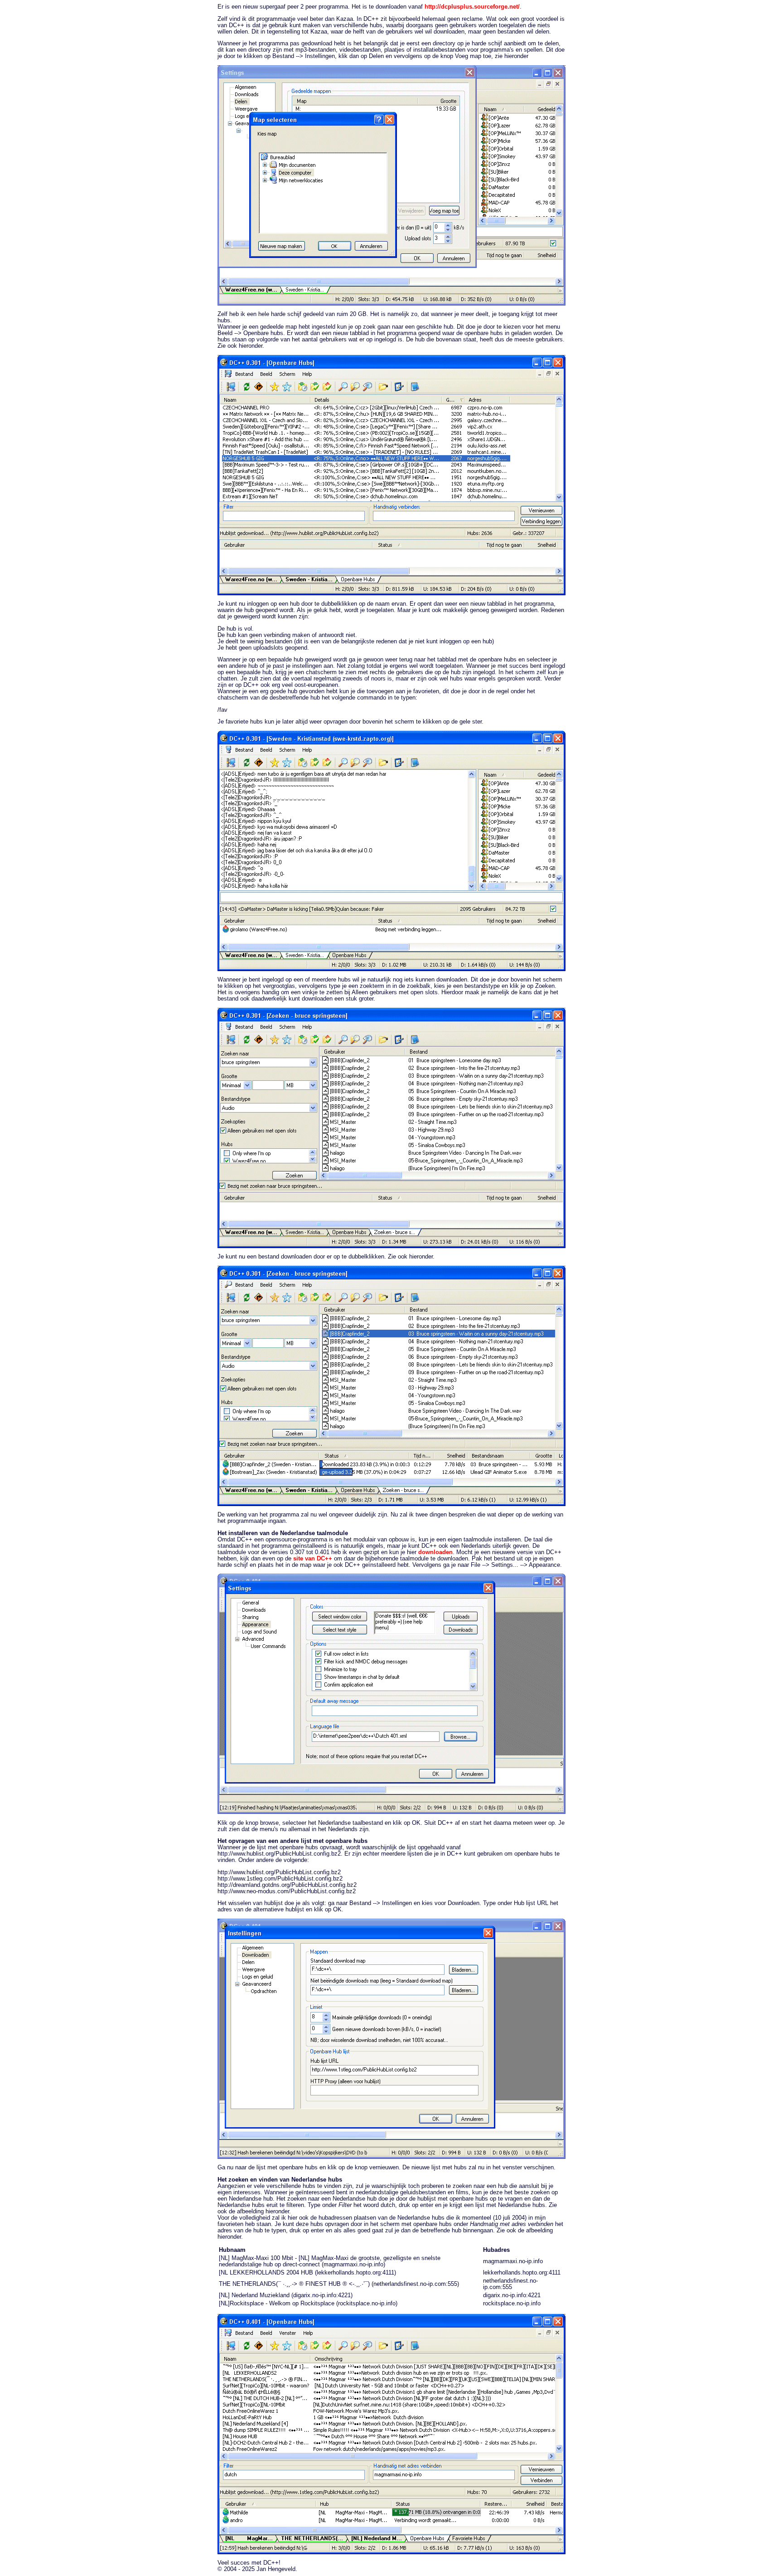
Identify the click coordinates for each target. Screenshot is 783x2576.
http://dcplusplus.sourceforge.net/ (472, 7)
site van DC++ (313, 1559)
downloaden (435, 1552)
